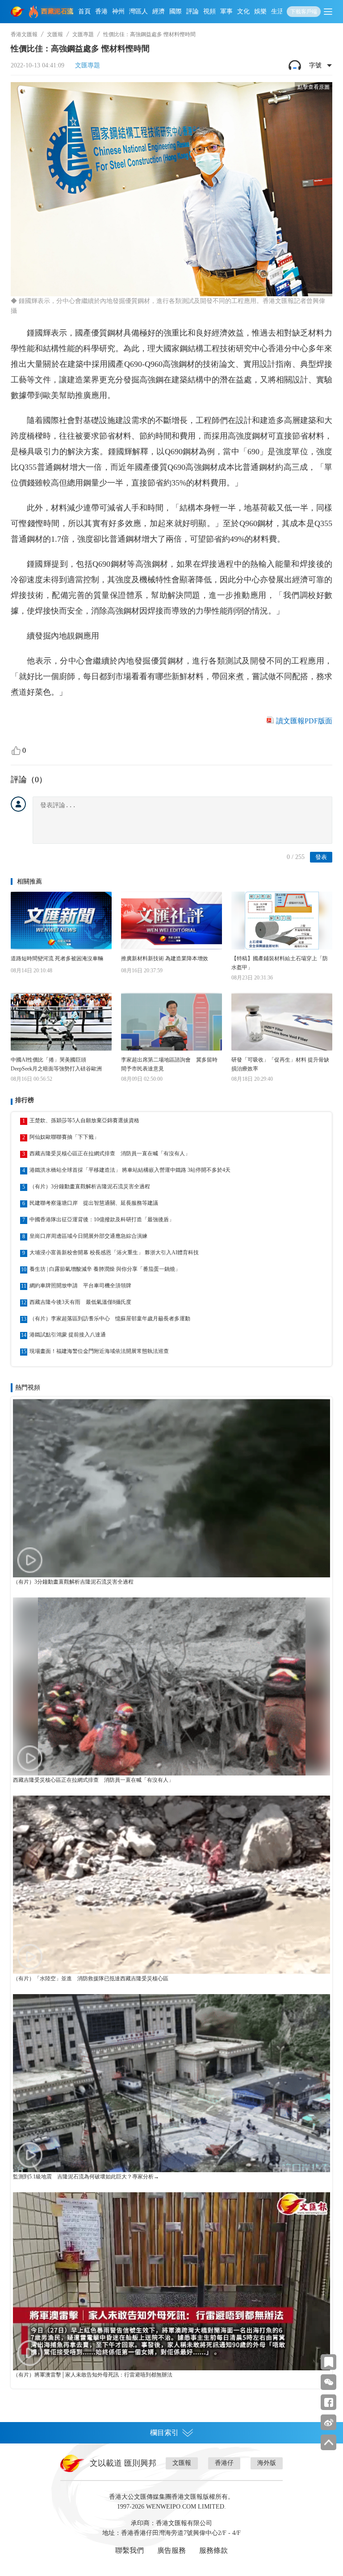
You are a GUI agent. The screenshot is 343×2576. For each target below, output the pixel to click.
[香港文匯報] (18, 12)
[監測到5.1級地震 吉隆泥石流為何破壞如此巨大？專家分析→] (171, 2083)
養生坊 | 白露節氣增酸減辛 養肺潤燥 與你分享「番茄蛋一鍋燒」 (105, 1269)
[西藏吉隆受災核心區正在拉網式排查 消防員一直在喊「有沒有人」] (171, 1686)
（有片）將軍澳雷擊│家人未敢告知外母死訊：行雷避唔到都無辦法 (93, 2375)
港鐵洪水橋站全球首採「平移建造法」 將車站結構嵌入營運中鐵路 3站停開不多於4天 (130, 1170)
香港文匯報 (24, 34)
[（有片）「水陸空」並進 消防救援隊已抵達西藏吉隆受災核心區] (171, 1885)
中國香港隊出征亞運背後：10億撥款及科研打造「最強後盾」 (102, 1220)
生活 (277, 11)
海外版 (267, 2463)
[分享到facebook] (328, 2402)
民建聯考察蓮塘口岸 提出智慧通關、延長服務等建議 (94, 1203)
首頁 (84, 11)
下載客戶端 (304, 12)
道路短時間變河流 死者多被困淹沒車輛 (57, 958)
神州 (118, 11)
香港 (101, 11)
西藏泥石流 (57, 11)
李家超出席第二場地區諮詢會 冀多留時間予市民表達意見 (169, 1064)
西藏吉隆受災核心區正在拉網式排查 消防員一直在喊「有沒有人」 (110, 1153)
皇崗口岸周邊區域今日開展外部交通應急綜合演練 (88, 1236)
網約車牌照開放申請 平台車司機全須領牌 (80, 1286)
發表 (321, 857)
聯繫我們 (130, 2550)
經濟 (159, 11)
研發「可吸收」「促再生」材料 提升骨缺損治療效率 (280, 1064)
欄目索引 (164, 2433)
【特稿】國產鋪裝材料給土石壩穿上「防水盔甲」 (280, 963)
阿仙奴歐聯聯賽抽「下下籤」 (64, 1137)
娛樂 (260, 11)
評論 (192, 11)
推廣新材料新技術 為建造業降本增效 (165, 958)
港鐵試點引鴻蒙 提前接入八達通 (68, 1335)
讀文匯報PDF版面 (304, 721)
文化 (243, 11)
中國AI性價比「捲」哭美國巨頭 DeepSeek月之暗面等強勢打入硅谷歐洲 (56, 1064)
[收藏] (328, 2362)
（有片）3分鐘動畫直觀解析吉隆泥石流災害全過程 (90, 1186)
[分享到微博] (328, 2422)
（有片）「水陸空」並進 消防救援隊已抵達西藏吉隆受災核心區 (91, 1979)
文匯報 (55, 34)
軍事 (226, 11)
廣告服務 (171, 2550)
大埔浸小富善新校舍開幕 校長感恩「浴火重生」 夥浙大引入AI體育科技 (114, 1253)
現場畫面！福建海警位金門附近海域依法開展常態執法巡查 (99, 1351)
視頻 (209, 11)
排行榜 (25, 1100)
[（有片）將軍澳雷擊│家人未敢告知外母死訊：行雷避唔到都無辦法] (171, 2281)
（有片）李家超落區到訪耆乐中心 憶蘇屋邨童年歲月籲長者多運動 (110, 1319)
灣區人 (138, 11)
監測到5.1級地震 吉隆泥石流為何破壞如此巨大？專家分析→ (86, 2177)
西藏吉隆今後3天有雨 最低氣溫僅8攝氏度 (80, 1302)
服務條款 (213, 2550)
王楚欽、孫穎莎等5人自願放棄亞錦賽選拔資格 (84, 1120)
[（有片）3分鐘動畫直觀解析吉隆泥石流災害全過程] (171, 1488)
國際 (176, 11)
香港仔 (224, 2463)
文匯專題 (83, 34)
